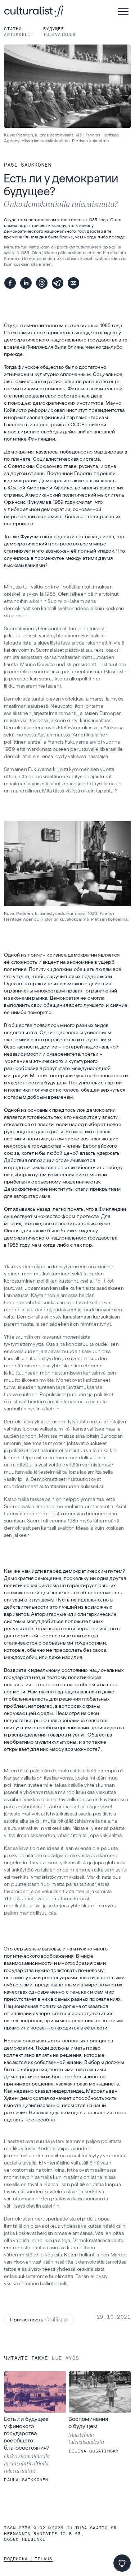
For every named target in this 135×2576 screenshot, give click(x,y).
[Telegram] (58, 283)
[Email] (73, 283)
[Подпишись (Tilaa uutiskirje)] (122, 2563)
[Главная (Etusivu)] (57, 11)
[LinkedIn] (26, 283)
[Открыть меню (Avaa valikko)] (123, 11)
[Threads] (42, 283)
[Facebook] (10, 283)
